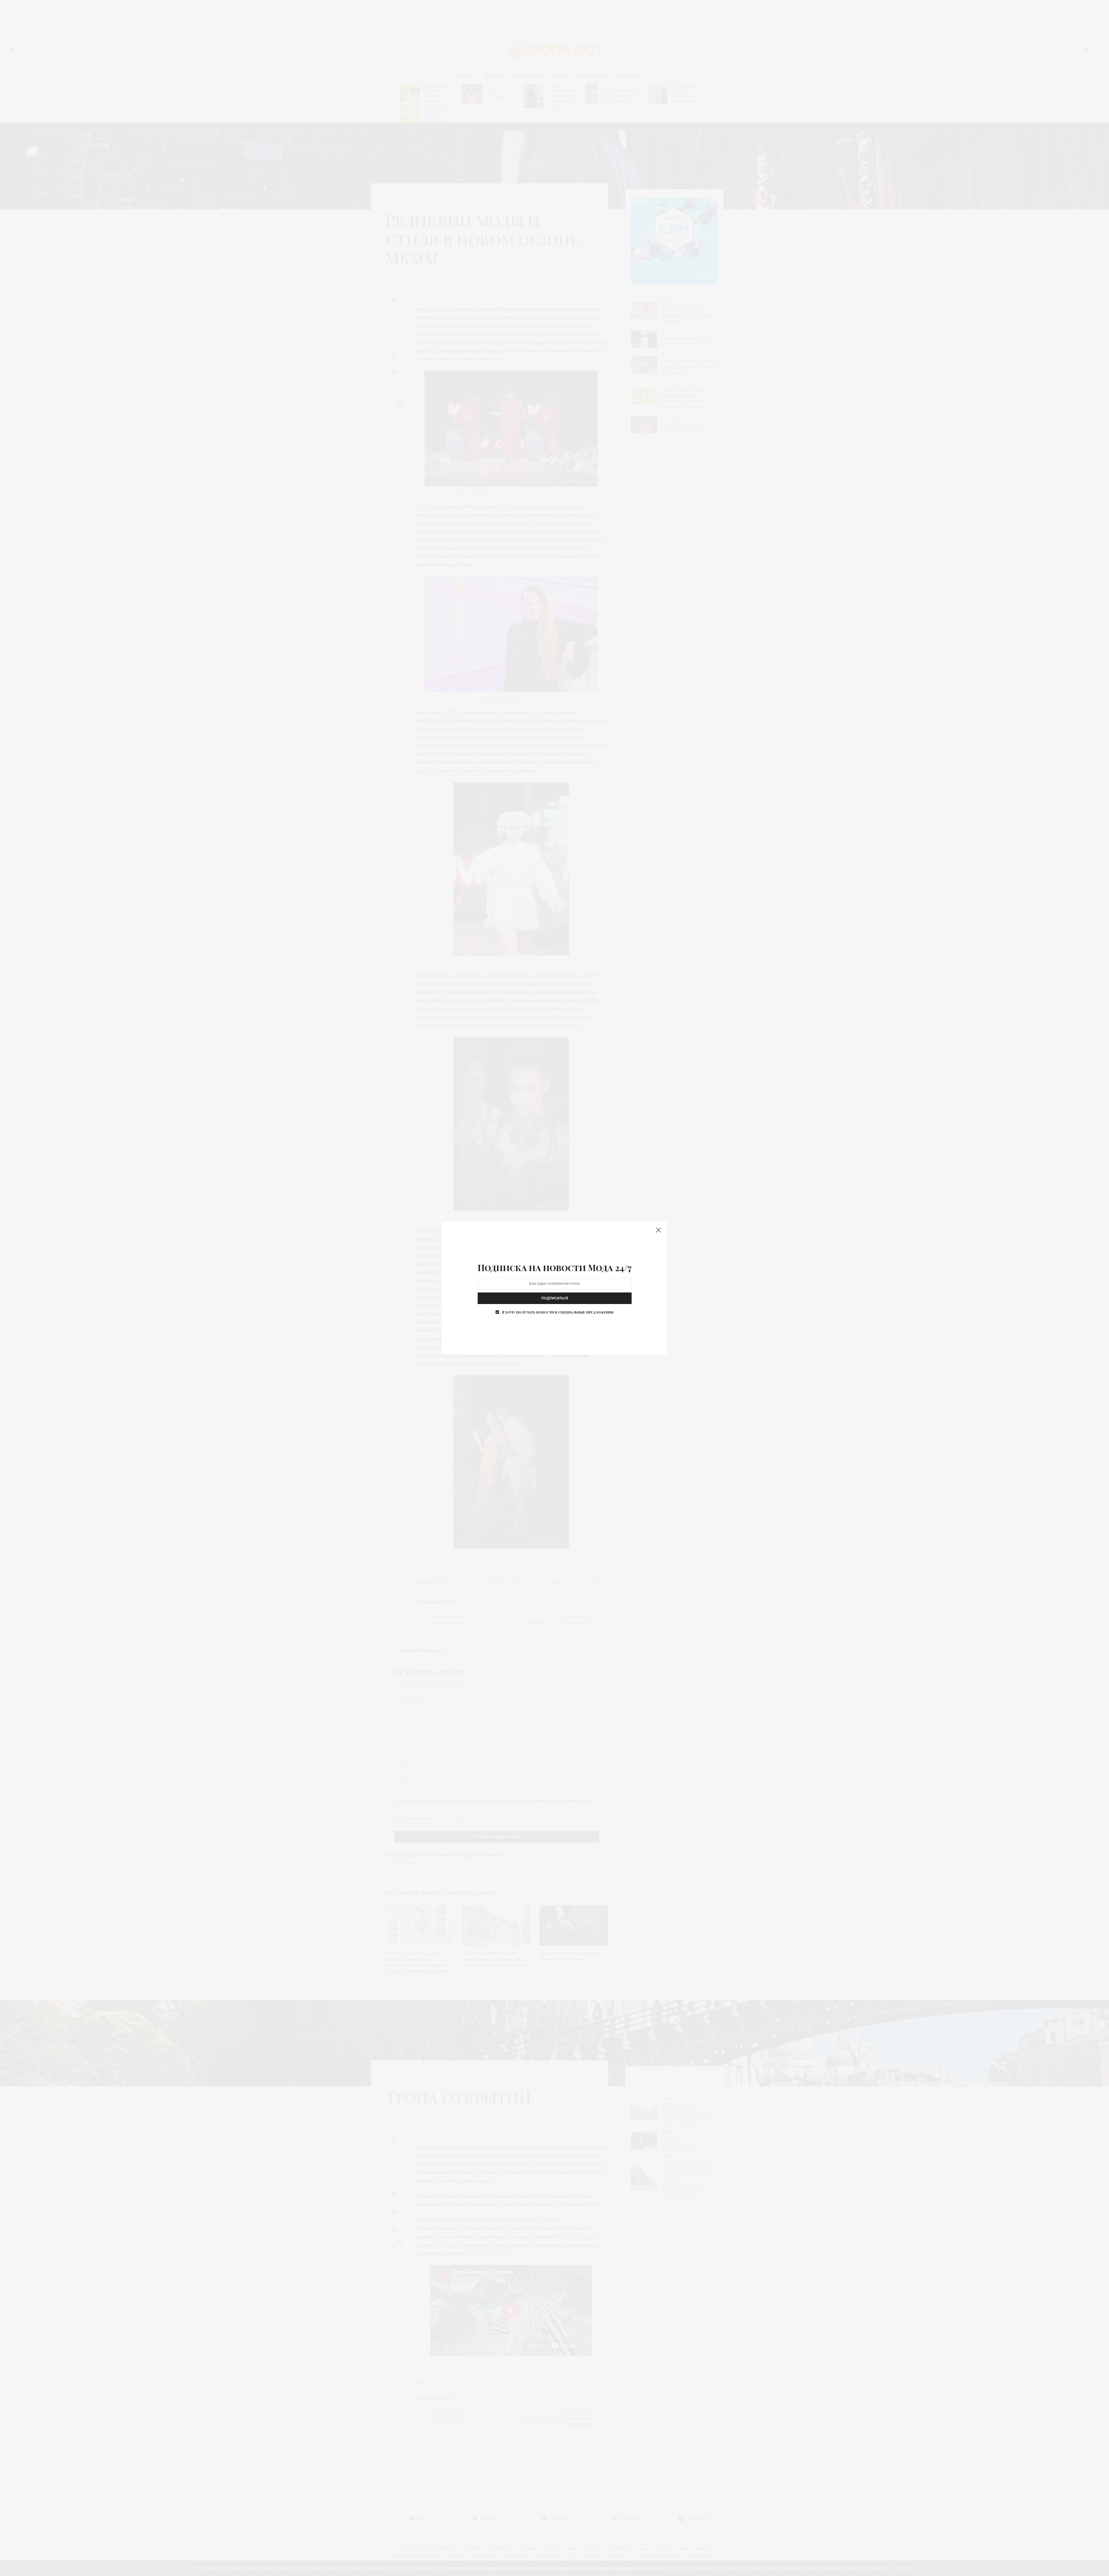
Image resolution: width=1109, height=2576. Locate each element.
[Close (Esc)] (658, 1230)
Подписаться (555, 1298)
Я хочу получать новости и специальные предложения (558, 1312)
